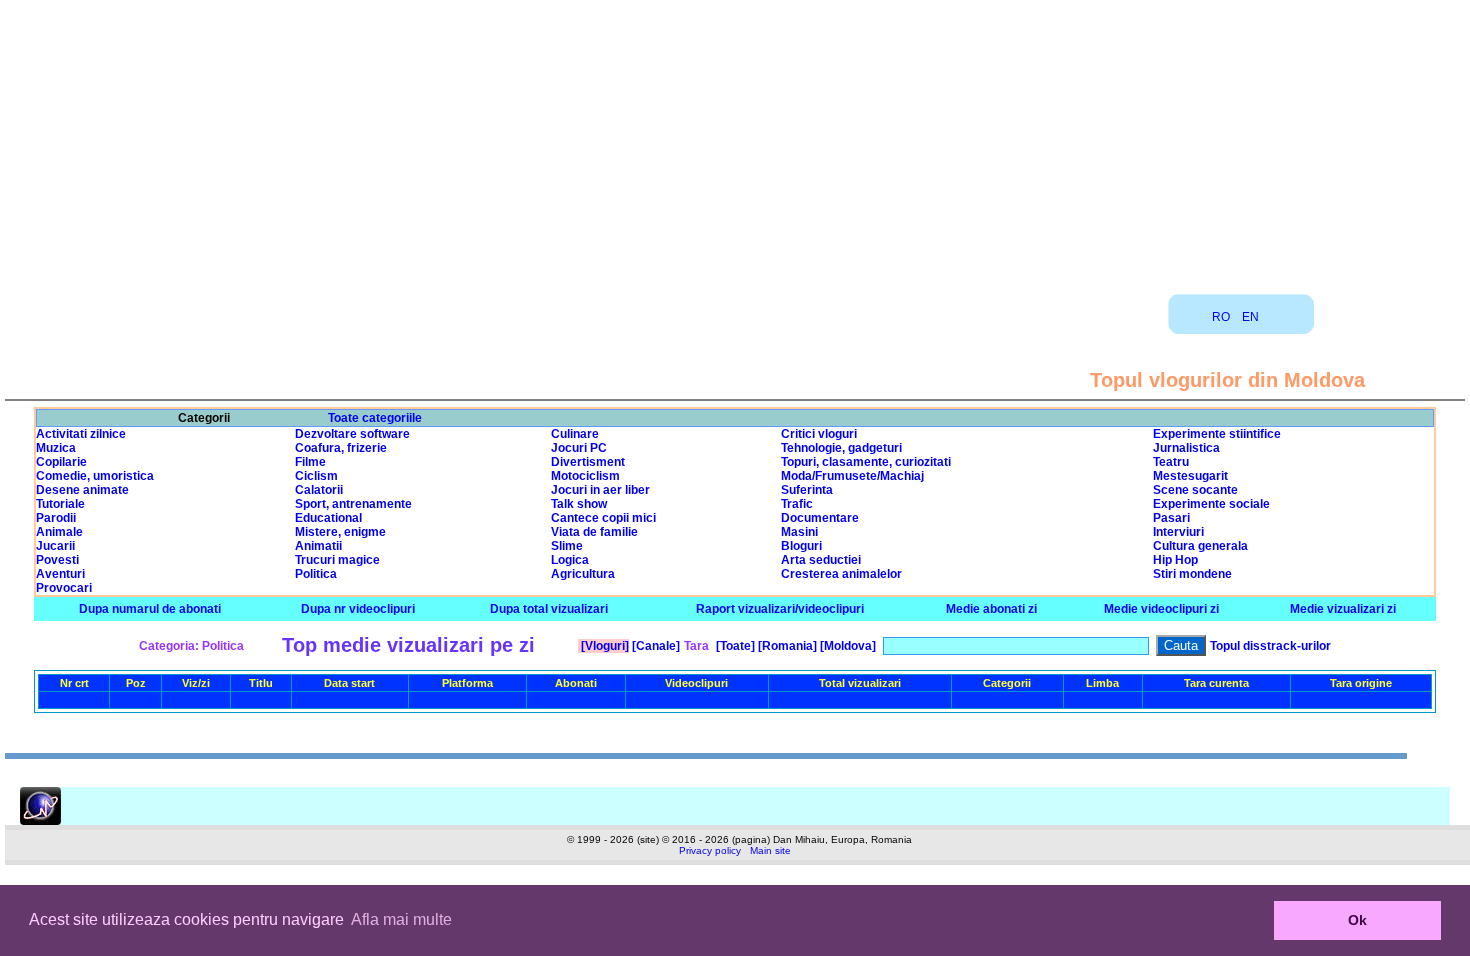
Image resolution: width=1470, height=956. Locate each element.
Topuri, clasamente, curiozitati (866, 462)
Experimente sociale (1211, 504)
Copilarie (61, 462)
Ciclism (316, 476)
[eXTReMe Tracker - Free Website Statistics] (40, 821)
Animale (59, 532)
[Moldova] (846, 646)
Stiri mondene (1192, 574)
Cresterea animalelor (841, 574)
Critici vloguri (819, 434)
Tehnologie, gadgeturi (841, 448)
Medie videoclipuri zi (1161, 609)
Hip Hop (1175, 560)
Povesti (57, 560)
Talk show (579, 504)
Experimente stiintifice (1217, 434)
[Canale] (654, 646)
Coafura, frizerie (341, 448)
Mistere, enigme (340, 532)
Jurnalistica (1186, 448)
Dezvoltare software (352, 434)
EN (1250, 317)
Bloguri (801, 546)
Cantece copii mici (603, 518)
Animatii (318, 546)
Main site (770, 850)
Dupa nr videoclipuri (358, 609)
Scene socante (1195, 490)
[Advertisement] (735, 140)
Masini (799, 532)
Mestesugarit (1190, 476)
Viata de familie (594, 532)
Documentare (820, 518)
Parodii (56, 518)
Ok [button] (1357, 920)
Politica (316, 574)
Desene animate (82, 490)
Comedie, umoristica (95, 476)
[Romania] (786, 646)
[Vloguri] (603, 646)
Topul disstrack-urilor (1270, 646)
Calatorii (319, 490)
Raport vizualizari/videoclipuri (780, 609)
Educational (328, 518)
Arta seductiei (821, 560)
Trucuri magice (337, 560)
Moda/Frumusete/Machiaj (852, 476)
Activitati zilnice (81, 434)
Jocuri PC (579, 448)
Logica (570, 560)
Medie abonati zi (991, 609)
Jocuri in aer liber (600, 490)
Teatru (1171, 462)
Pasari (1171, 518)
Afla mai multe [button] (401, 919)
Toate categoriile (375, 418)
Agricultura (583, 574)
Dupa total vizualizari (549, 609)
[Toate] (734, 646)
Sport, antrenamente (353, 504)
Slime (567, 546)
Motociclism (585, 476)
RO (1221, 317)
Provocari (64, 588)
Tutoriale (60, 504)
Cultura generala (1200, 546)
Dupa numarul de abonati (150, 609)
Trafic (797, 504)
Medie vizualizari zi (1343, 609)
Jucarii (55, 546)
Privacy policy (710, 850)
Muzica (56, 448)
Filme (310, 462)
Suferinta (807, 490)
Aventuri (60, 574)
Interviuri (1178, 532)
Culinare (575, 434)
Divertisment (588, 462)
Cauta (1181, 645)
